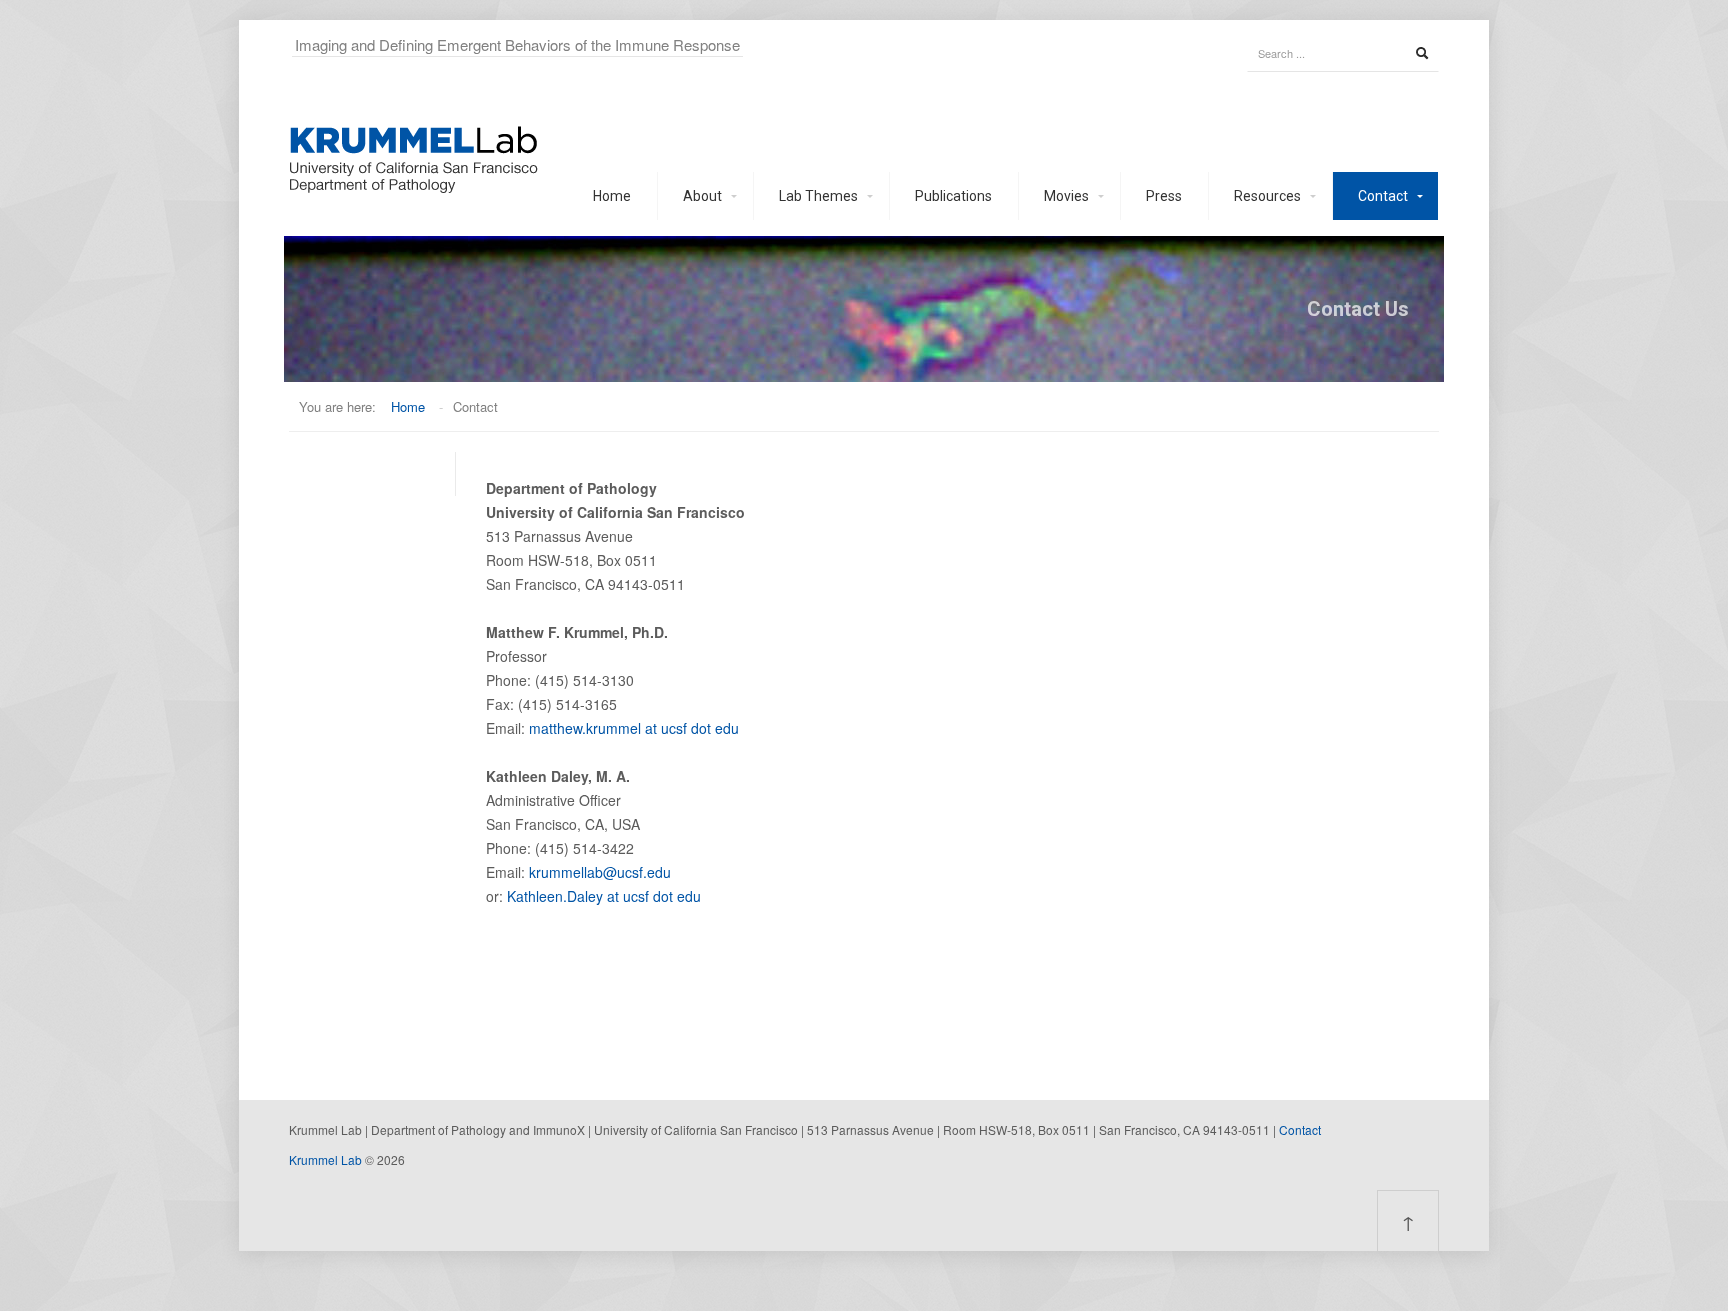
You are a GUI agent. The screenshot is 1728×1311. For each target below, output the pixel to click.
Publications (953, 196)
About (702, 196)
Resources (1267, 196)
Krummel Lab (325, 1159)
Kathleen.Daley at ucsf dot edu (604, 896)
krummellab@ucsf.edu (600, 872)
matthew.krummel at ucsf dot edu (634, 728)
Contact (1383, 196)
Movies (1066, 196)
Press (1164, 196)
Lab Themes (818, 196)
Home (612, 196)
